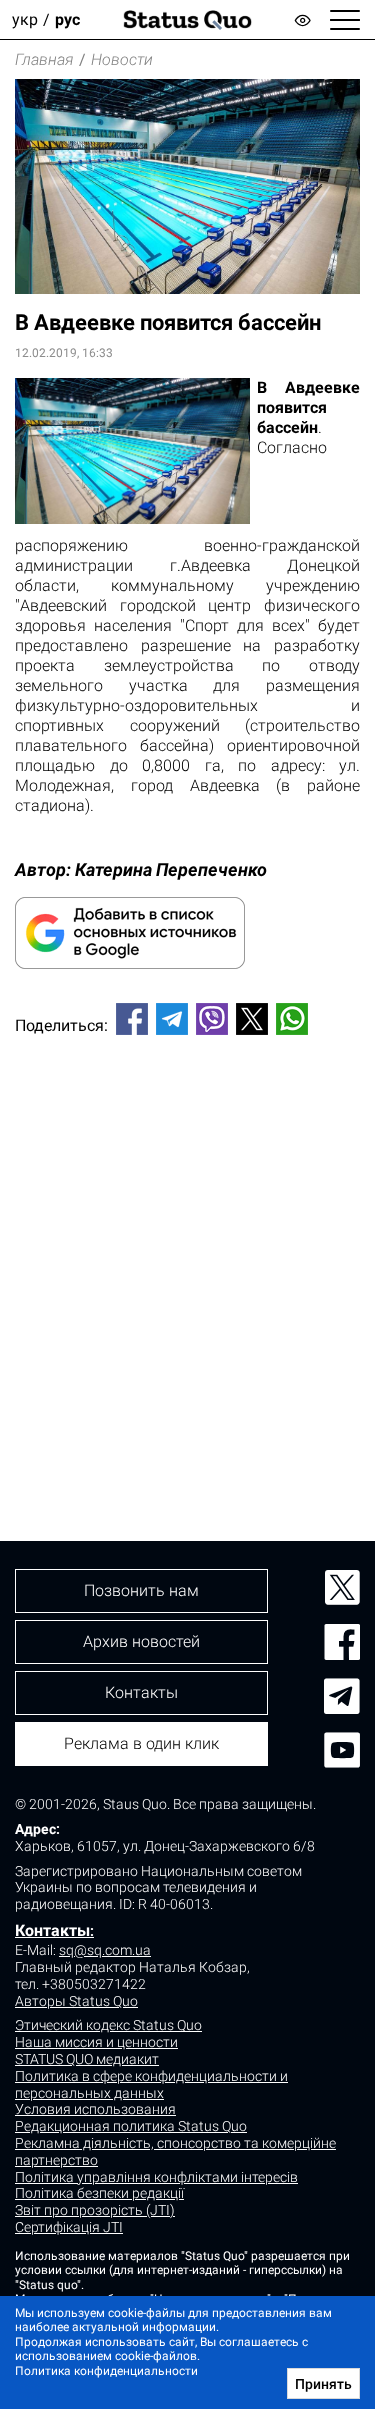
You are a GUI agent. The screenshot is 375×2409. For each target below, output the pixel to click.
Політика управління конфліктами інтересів (156, 2177)
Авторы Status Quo (76, 2001)
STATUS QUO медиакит (87, 2059)
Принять (323, 2384)
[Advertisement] (187, 1254)
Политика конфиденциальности (106, 2371)
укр (25, 19)
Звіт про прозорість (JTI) (95, 2210)
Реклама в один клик (141, 1743)
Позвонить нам (141, 1590)
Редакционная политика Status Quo (131, 2126)
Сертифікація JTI (69, 2227)
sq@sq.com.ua (105, 1950)
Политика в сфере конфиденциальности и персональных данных (151, 2084)
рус (67, 19)
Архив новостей (141, 1641)
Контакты (52, 1930)
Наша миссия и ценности (96, 2042)
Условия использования (95, 2109)
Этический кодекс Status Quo (108, 2025)
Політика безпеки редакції (99, 2193)
